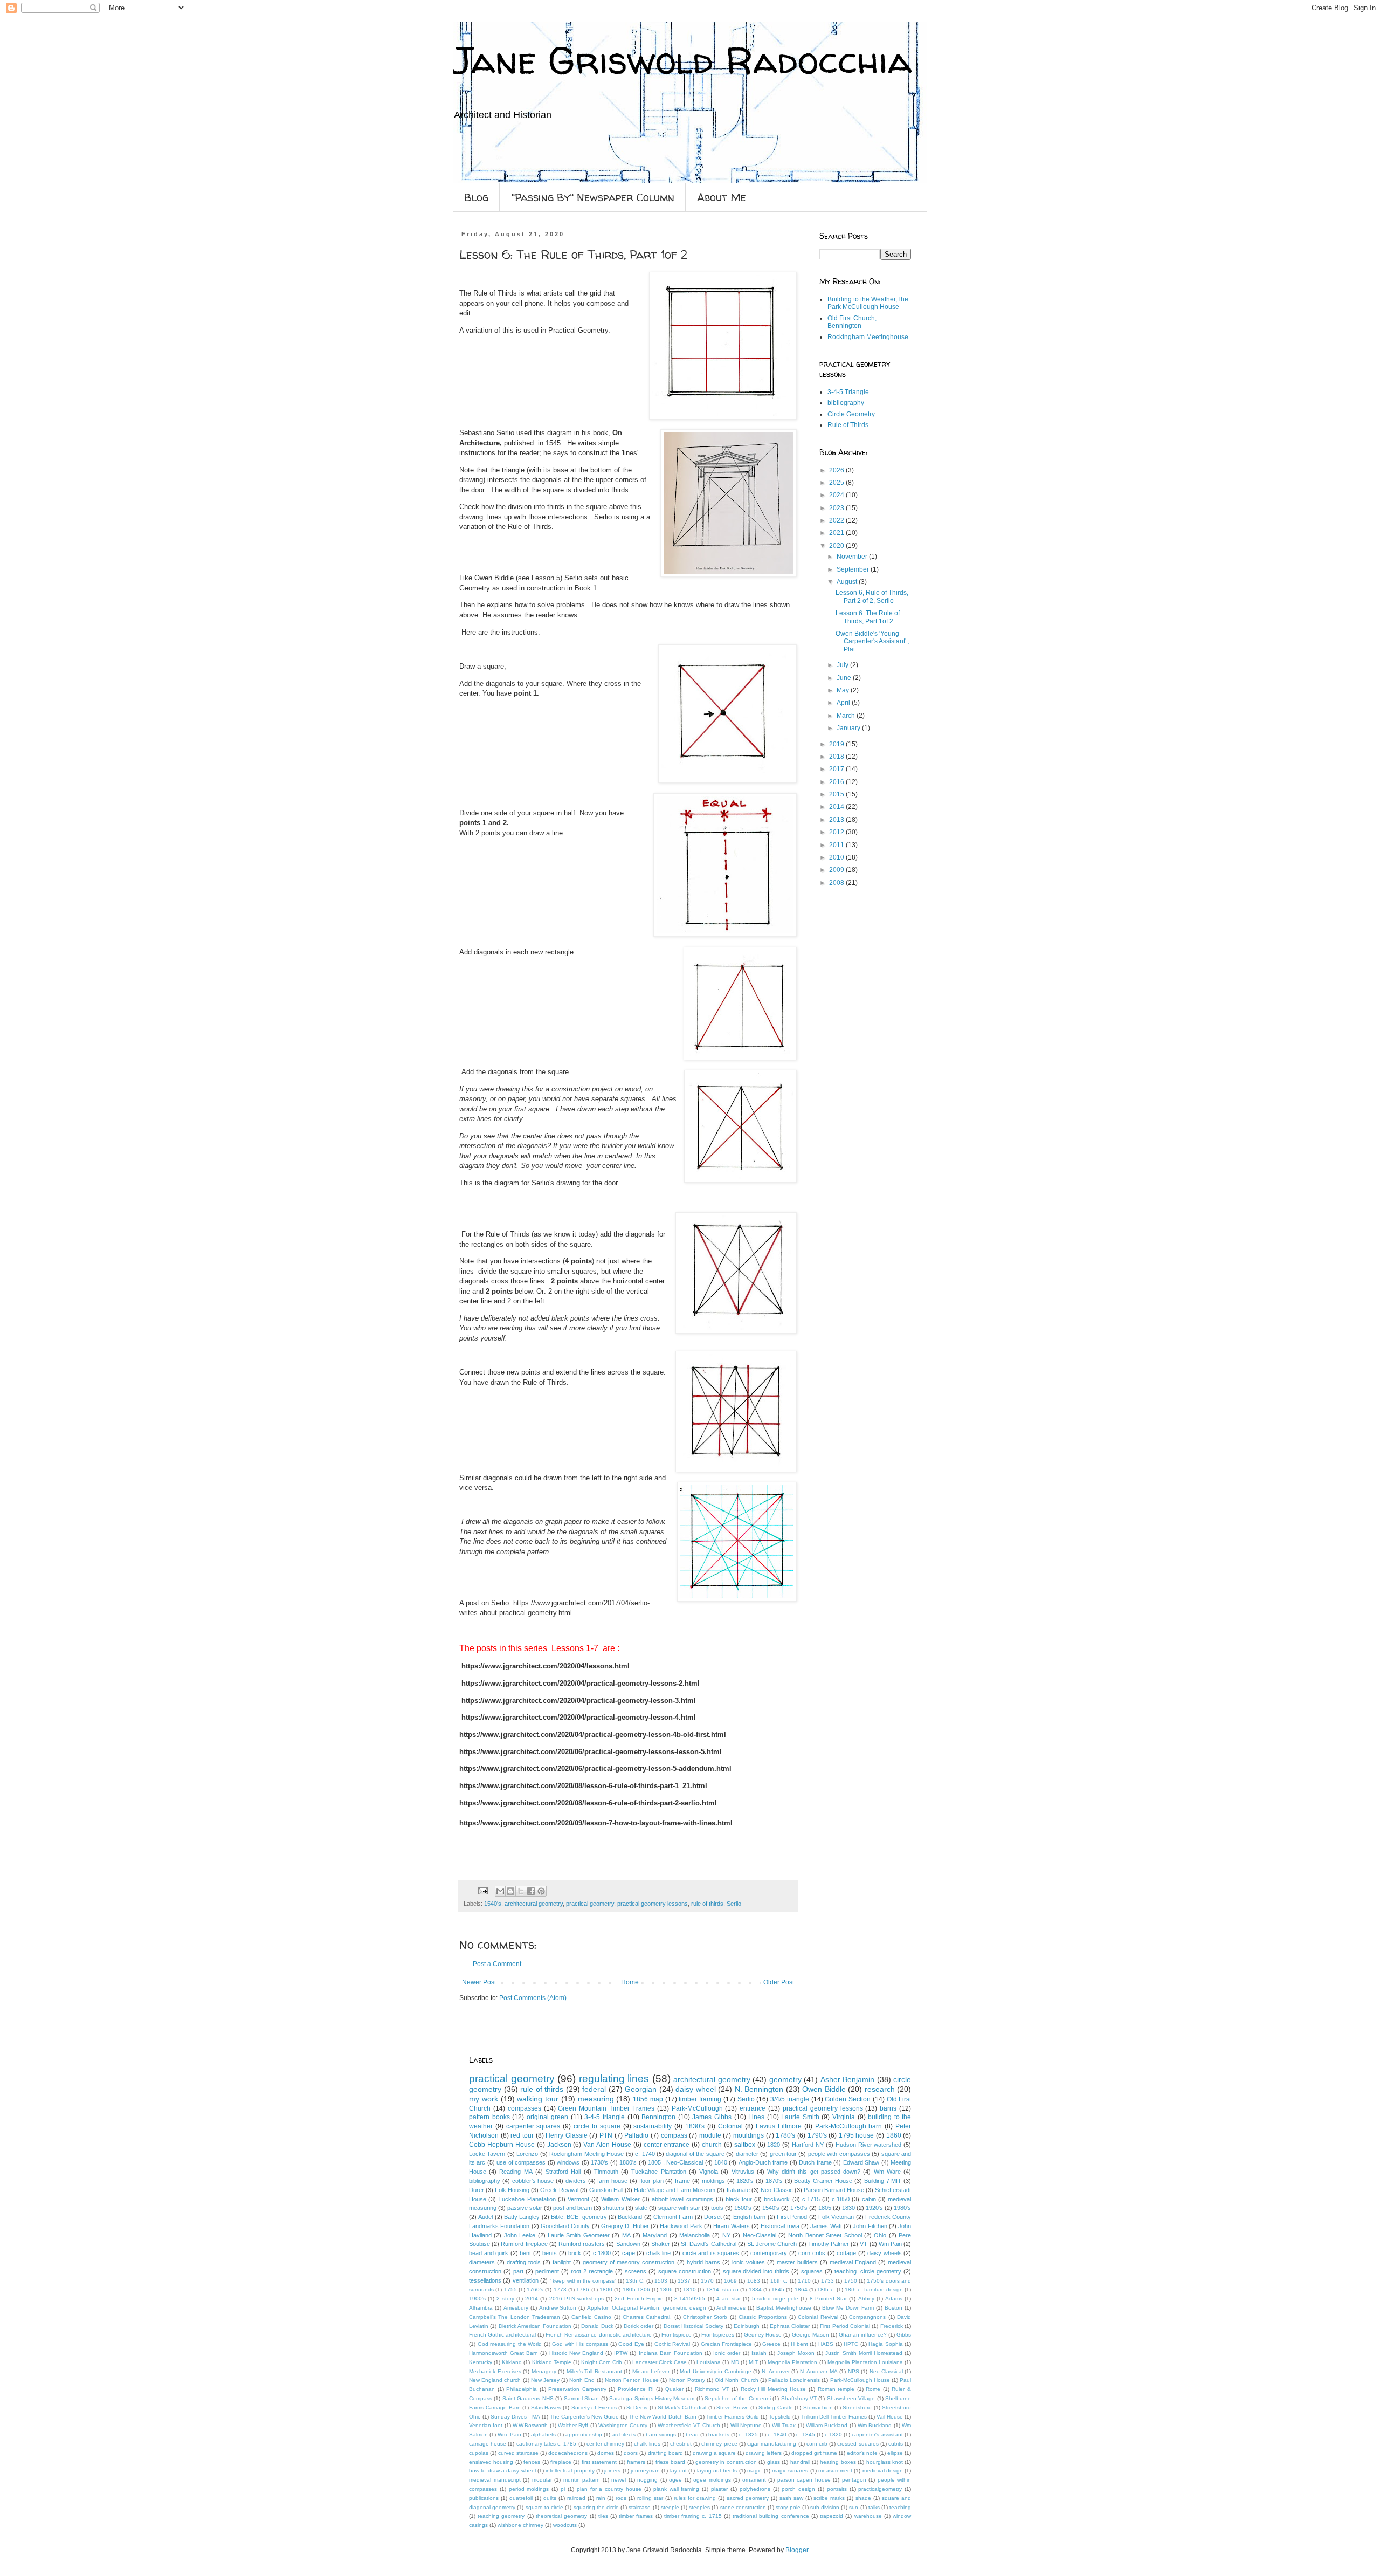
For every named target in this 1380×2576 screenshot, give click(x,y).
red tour (522, 2135)
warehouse (868, 2516)
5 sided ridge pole (775, 2299)
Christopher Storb (705, 2317)
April (844, 703)
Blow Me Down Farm (848, 2308)
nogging (647, 2480)
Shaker (661, 2244)
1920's (874, 2208)
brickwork (777, 2199)
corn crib (817, 2444)
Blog (476, 197)
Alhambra (481, 2308)
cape (629, 2253)
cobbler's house (533, 2181)
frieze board (670, 2462)
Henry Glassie (567, 2135)
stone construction (743, 2507)
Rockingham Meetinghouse (868, 337)
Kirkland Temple (552, 2362)
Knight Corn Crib (602, 2362)
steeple (670, 2507)
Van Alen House (607, 2145)
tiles (603, 2516)
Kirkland (512, 2362)
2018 (837, 757)
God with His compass (580, 2344)
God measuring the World (510, 2344)
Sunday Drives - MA (515, 2417)
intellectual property (570, 2471)
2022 (837, 520)
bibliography (846, 403)
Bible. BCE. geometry (579, 2217)
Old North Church (736, 2380)
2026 (837, 470)
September (854, 569)
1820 (774, 2145)
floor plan (651, 2181)
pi (563, 2489)
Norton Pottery (687, 2380)
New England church (495, 2380)
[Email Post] (482, 1891)
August (848, 582)
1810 (689, 2289)
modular (542, 2480)
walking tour (538, 2099)
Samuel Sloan (581, 2398)
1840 (721, 2162)
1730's (599, 2162)
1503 (661, 2281)
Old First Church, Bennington (852, 322)
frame (682, 2181)
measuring (596, 2099)
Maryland (655, 2235)
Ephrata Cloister (790, 2326)
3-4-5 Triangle (848, 392)
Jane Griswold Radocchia (682, 60)
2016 (837, 782)
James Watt (826, 2226)
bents (550, 2253)
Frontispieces (718, 2335)
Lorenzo (527, 2154)
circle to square (597, 2126)
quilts (550, 2498)
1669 (730, 2281)
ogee (675, 2480)
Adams (894, 2299)
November (853, 557)
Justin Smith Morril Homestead (864, 2353)
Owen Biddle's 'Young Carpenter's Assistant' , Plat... (872, 641)
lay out (678, 2471)
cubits (896, 2444)
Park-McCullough (697, 2108)
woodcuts (565, 2525)
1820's (745, 2181)
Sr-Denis (637, 2407)
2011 (837, 845)
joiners (612, 2471)
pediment (547, 2271)
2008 (837, 883)
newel (619, 2480)
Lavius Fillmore (779, 2126)
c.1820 (833, 2434)
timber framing (700, 2099)
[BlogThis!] (510, 1891)
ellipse (895, 2453)
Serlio (734, 1904)
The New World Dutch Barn (662, 2417)
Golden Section (848, 2099)
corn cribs (812, 2253)
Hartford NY (808, 2145)
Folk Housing (512, 2190)
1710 (804, 2281)
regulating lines (614, 2079)
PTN (606, 2135)
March (847, 716)
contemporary (769, 2253)
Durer (477, 2190)
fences (532, 2462)
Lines (756, 2117)
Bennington (658, 2117)
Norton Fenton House (632, 2380)
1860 (894, 2135)
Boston (893, 2308)
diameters (482, 2262)
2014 (837, 807)
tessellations (485, 2280)
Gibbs (904, 2335)
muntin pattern (582, 2480)
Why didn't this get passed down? (814, 2172)
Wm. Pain (509, 2434)
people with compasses (839, 2154)
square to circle (544, 2507)
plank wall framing (677, 2489)
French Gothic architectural (502, 2335)
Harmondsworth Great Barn (503, 2353)
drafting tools (524, 2262)
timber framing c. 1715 (693, 2516)
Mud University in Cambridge (716, 2371)
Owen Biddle (824, 2089)
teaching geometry (501, 2516)
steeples (699, 2507)
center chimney (605, 2444)
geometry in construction (726, 2462)
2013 (837, 820)
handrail (800, 2462)
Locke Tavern (487, 2154)
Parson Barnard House (834, 2190)
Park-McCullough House (860, 2380)
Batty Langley (522, 2217)
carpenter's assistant (877, 2434)
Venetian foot (486, 2425)
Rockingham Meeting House (586, 2154)
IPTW (621, 2353)
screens (636, 2271)
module (710, 2135)
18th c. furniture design (874, 2289)
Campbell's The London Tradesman (515, 2317)
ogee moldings (712, 2480)
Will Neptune (746, 2425)
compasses (525, 2108)
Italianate (738, 2190)
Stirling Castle (775, 2407)
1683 (754, 2281)
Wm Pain (890, 2244)
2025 (837, 483)
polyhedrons (755, 2489)
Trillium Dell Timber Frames (834, 2417)
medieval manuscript (495, 2480)
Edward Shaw (861, 2162)
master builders (797, 2262)
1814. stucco (722, 2289)
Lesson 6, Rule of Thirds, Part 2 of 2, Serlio (872, 596)
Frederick (892, 2326)
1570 (707, 2281)
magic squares (790, 2471)
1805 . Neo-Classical (675, 2162)
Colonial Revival (818, 2317)
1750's (799, 2208)
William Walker (620, 2199)
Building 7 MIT (883, 2181)
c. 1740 (645, 2154)
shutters (613, 2208)
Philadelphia (522, 2389)
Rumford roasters (582, 2244)
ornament (754, 2480)
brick (575, 2253)
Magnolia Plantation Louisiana (865, 2362)
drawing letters (764, 2453)
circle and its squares (711, 2253)
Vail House (890, 2417)
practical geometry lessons (653, 1904)
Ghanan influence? (863, 2335)
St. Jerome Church (772, 2244)
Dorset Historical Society (694, 2326)
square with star (679, 2208)
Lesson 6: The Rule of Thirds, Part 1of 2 (868, 617)
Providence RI (636, 2389)
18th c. (826, 2289)
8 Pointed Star (828, 2299)
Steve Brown (732, 2407)
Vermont (578, 2199)
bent (525, 2253)
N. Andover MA (819, 2371)
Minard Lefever (651, 2371)
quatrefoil (521, 2498)
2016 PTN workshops (577, 2299)
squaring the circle (596, 2507)
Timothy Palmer (829, 2244)
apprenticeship (584, 2434)
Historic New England (576, 2353)
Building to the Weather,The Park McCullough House (868, 303)
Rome (873, 2389)
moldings (713, 2181)
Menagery (544, 2371)
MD (735, 2362)
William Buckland (827, 2425)
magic (754, 2471)
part (518, 2271)
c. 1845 (806, 2434)
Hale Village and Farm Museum (675, 2190)
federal (594, 2089)
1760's (535, 2289)
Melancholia (695, 2235)
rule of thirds (707, 1904)
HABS (826, 2344)
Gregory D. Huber (625, 2226)
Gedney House (763, 2335)
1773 (560, 2289)
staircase (640, 2507)
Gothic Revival (672, 2344)
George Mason (810, 2335)
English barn (749, 2217)
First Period (792, 2217)
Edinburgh (747, 2326)
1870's (774, 2181)
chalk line (659, 2253)
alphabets (543, 2434)
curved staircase (518, 2453)
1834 (755, 2289)
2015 (837, 794)
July (843, 665)
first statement (599, 2462)
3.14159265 (690, 2299)
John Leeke (520, 2235)
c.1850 (841, 2199)
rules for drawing (695, 2498)
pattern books (489, 2117)
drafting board (665, 2453)
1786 (583, 2289)
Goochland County (565, 2226)
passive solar (525, 2208)
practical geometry (590, 1904)
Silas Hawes (546, 2407)
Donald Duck (597, 2326)
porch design (798, 2489)
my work (484, 2099)
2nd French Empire (639, 2299)
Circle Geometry (851, 414)
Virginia (844, 2117)
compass (674, 2135)
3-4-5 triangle (605, 2117)
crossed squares (858, 2444)
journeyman (645, 2471)
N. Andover (776, 2371)
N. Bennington (759, 2089)
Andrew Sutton (558, 2308)
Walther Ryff (573, 2425)
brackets (719, 2434)
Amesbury (516, 2308)
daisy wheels (885, 2253)
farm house (612, 2181)
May (844, 690)
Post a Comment (497, 1964)
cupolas (479, 2453)
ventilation (526, 2280)
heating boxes (838, 2462)
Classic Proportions (763, 2317)
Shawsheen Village (851, 2398)
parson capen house (804, 2480)
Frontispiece (677, 2335)
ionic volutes (748, 2262)
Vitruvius (743, 2172)
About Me (722, 197)
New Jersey (545, 2380)
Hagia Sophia (886, 2344)
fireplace (561, 2462)
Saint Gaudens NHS (528, 2398)
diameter (747, 2154)
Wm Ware (887, 2172)
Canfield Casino (591, 2317)
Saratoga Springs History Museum (652, 2398)
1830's (695, 2126)
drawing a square (714, 2453)
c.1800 (602, 2253)
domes (606, 2453)
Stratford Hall (563, 2172)
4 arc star (729, 2299)
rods (621, 2498)
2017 (837, 769)
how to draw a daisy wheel (502, 2471)
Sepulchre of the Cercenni (737, 2398)
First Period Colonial (845, 2326)
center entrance (667, 2145)
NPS (854, 2371)
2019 (837, 744)
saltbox (745, 2145)
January (849, 728)
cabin (869, 2199)
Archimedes (731, 2308)
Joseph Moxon (796, 2353)
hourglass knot (885, 2462)
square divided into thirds (756, 2271)
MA (626, 2235)
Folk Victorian (836, 2217)
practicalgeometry (880, 2489)
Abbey (866, 2299)
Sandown (628, 2244)
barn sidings (661, 2434)
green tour (783, 2154)
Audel (485, 2217)
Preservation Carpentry (577, 2389)
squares (812, 2271)
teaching (900, 2507)
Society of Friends (594, 2407)
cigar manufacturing (772, 2444)
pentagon (854, 2480)
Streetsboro (857, 2407)
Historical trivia (780, 2226)
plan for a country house (609, 2489)
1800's (628, 2162)
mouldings (748, 2135)
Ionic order (727, 2353)
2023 (837, 508)
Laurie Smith (800, 2117)
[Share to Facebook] (531, 1891)
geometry (785, 2079)
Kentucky (481, 2362)
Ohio (880, 2235)
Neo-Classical (886, 2371)
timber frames (636, 2516)
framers (636, 2462)
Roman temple (836, 2389)
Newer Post (479, 1982)
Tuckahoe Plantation (658, 2172)
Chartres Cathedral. (647, 2317)
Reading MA (516, 2172)
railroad (576, 2498)
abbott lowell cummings (682, 2199)
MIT (753, 2362)
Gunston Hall (606, 2190)
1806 (666, 2289)
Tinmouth (606, 2172)
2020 (837, 546)
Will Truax (784, 2425)
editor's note (862, 2453)
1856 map (648, 2099)
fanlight (562, 2262)
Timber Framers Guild (733, 2417)
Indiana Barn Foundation (671, 2353)
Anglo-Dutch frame (763, 2162)
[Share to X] (521, 1891)
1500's (743, 2208)
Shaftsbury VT (799, 2398)
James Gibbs (712, 2117)
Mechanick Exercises (495, 2371)
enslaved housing (491, 2462)
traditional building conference (771, 2516)
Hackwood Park (681, 2226)
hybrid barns (703, 2262)
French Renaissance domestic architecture (598, 2335)
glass (774, 2462)
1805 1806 (636, 2289)
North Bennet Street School (825, 2235)
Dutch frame (815, 2162)
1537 (684, 2281)
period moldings (529, 2489)
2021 (837, 533)
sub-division (825, 2507)
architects (624, 2434)
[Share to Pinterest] (541, 1891)
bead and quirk (489, 2253)
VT (864, 2244)
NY (726, 2235)
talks (874, 2507)
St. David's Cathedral (708, 2244)
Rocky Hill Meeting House (774, 2389)
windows (568, 2162)
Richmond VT (712, 2389)
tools (717, 2208)
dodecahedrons (568, 2453)
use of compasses (521, 2162)
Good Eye (631, 2344)
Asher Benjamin (848, 2079)
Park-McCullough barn (849, 2126)
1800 (606, 2289)
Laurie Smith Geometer (579, 2235)
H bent (799, 2344)
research (880, 2089)
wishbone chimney (520, 2525)
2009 (837, 870)
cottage (846, 2253)
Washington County (623, 2425)
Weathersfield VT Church (689, 2425)
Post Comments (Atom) (533, 1998)
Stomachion (818, 2407)
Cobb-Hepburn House (502, 2145)
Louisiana (709, 2362)
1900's (477, 2299)
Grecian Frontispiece (727, 2344)
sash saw (791, 2498)
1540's (493, 1904)
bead (692, 2434)
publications (484, 2498)
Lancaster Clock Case (660, 2362)
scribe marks (829, 2498)
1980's (902, 2208)
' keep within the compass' (583, 2281)
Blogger (797, 2550)
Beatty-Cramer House (823, 2181)
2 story (505, 2299)
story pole (788, 2507)
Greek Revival (559, 2190)
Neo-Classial (760, 2235)
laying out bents (717, 2471)
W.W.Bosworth (530, 2425)
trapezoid (832, 2516)
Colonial (730, 2126)
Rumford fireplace (524, 2244)
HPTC (851, 2344)
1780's (785, 2135)
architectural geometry (534, 1904)
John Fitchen (870, 2226)
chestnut (681, 2444)
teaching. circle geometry (868, 2271)
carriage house (488, 2444)
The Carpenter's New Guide (584, 2417)
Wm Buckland (875, 2425)
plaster (719, 2489)
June (845, 678)
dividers (576, 2181)
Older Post (779, 1982)
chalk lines (647, 2444)
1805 (825, 2208)
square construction (685, 2271)
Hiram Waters (731, 2226)
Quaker (674, 2389)
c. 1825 (748, 2434)
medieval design (883, 2471)
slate (641, 2208)
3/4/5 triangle (790, 2099)
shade (863, 2498)
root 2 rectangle (592, 2271)
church (712, 2145)
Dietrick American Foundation (535, 2326)
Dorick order (639, 2326)
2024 (837, 495)
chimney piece (719, 2444)
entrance (753, 2108)
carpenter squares (533, 2126)
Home (630, 1982)
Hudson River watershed (869, 2145)
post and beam (572, 2208)
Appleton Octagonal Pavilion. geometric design (647, 2308)
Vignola (709, 2172)
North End (582, 2380)
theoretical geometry (561, 2516)
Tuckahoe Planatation (527, 2199)
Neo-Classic (777, 2190)
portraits (837, 2489)
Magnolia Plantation (792, 2362)
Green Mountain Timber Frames (606, 2108)
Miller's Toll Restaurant (594, 2371)
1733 (827, 2281)
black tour (739, 2199)
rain (601, 2498)
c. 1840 (777, 2434)
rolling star (650, 2498)
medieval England (853, 2262)
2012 (837, 832)
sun (854, 2507)
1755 (510, 2289)
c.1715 (811, 2199)
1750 (851, 2281)
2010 (837, 857)
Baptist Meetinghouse (784, 2308)
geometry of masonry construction (629, 2262)
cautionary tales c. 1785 (547, 2444)
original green (548, 2117)
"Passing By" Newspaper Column (593, 197)
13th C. (635, 2281)
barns (888, 2108)
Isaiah (759, 2353)
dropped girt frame (814, 2453)
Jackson (559, 2145)
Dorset (713, 2217)
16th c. (779, 2281)
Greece (771, 2344)
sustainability (653, 2126)
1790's (817, 2135)
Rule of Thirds (848, 425)
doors (631, 2453)
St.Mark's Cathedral (682, 2407)
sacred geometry (748, 2498)
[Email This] (500, 1891)
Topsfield (780, 2417)
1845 (778, 2289)
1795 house (857, 2135)
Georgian (641, 2089)
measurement (835, 2471)
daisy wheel (696, 2089)
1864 (801, 2289)
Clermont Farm (673, 2217)
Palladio (636, 2135)
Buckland (630, 2217)
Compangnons (867, 2317)
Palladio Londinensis (794, 2380)
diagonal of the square (695, 2154)
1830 (848, 2208)
